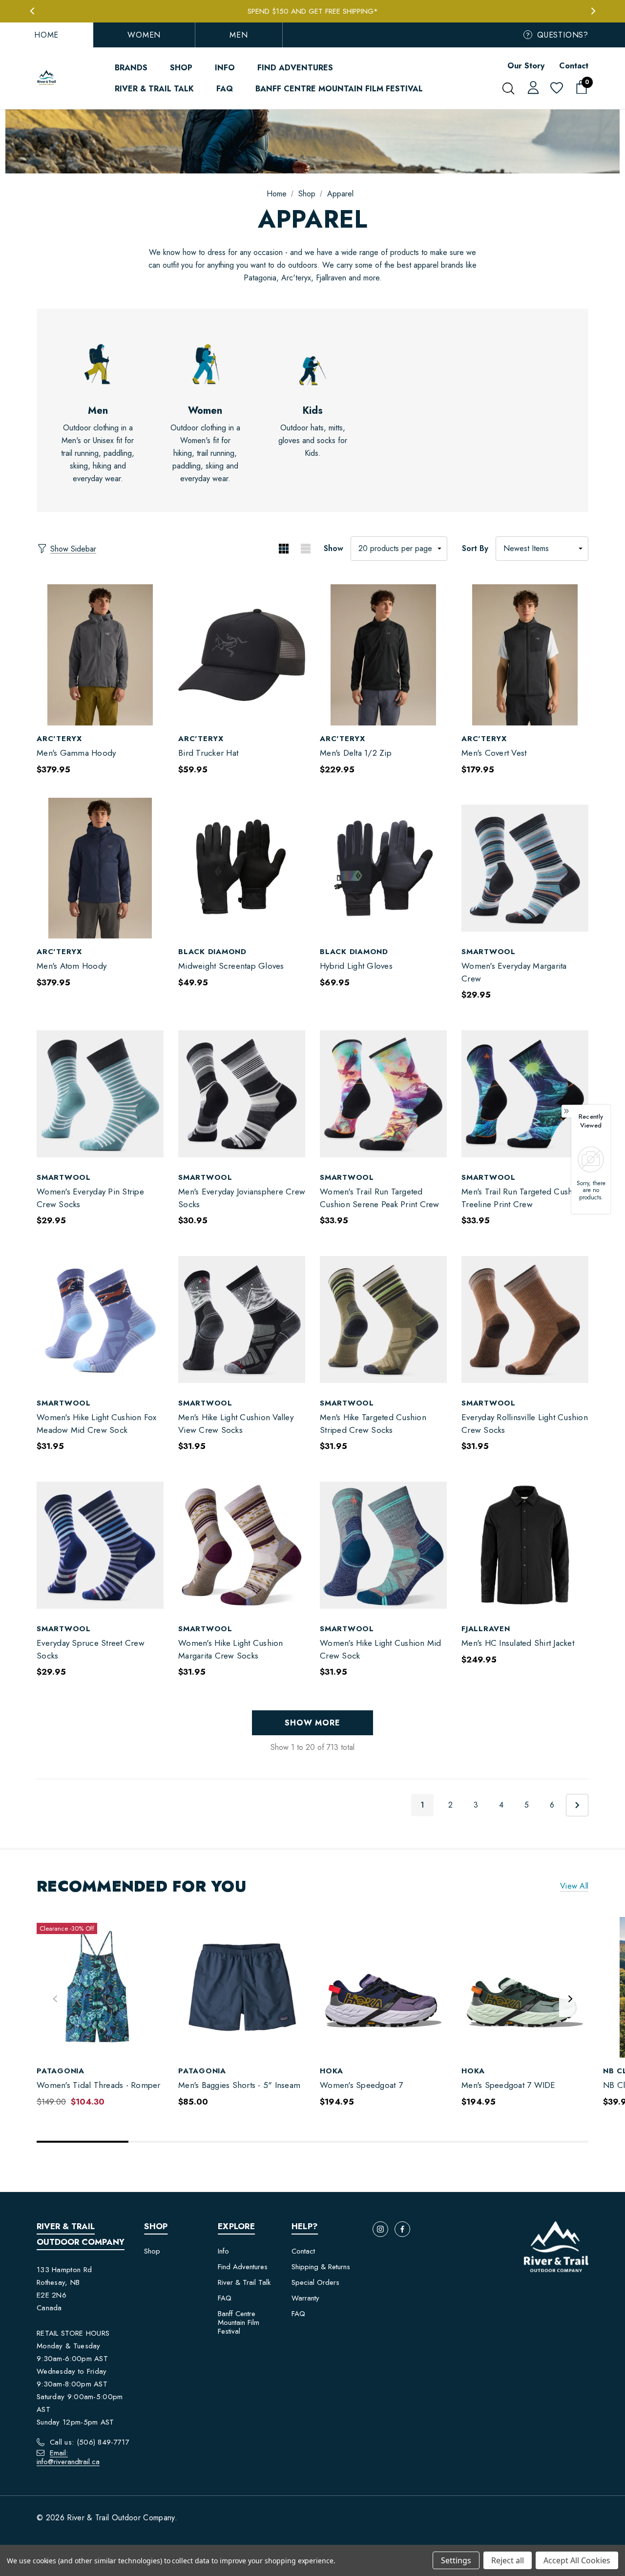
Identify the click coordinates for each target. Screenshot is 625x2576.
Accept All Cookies (577, 2560)
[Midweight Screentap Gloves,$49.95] (242, 868)
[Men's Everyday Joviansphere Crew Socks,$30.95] (242, 1094)
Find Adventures (243, 2267)
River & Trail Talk (244, 2282)
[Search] (508, 88)
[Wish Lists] (556, 89)
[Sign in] (531, 87)
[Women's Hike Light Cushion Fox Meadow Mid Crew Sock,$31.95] (100, 1319)
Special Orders (315, 2282)
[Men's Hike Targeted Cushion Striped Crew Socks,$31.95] (383, 1319)
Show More (312, 1723)
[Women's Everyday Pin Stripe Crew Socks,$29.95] (100, 1094)
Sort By (475, 548)
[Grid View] (283, 549)
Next (577, 1805)
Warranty (305, 2298)
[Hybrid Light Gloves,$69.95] (383, 868)
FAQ (225, 2298)
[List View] (305, 549)
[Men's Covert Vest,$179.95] (525, 655)
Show (333, 548)
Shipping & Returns (321, 2267)
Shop (152, 2251)
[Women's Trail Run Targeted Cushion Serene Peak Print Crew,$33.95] (383, 1094)
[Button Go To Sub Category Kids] (312, 364)
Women (144, 35)
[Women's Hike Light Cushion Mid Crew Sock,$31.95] (383, 1545)
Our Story (526, 66)
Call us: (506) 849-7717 (90, 2442)
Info (223, 2251)
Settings (456, 2560)
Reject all (508, 2560)
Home (46, 35)
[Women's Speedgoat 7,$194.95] (383, 1988)
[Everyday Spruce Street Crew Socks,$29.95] (100, 1545)
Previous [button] (32, 11)
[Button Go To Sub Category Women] (205, 364)
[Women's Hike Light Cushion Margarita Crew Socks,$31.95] (242, 1545)
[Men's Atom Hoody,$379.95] (100, 868)
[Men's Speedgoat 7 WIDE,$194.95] (525, 1988)
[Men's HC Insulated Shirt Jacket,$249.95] (525, 1545)
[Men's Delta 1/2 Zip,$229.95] (383, 655)
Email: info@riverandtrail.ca (68, 2457)
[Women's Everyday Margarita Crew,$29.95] (525, 868)
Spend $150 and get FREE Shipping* (313, 11)
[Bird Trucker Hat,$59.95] (242, 655)
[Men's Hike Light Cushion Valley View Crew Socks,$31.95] (242, 1319)
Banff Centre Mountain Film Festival (239, 2322)
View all (574, 1886)
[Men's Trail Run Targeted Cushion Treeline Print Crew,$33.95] (525, 1094)
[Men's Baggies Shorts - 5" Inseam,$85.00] (242, 1988)
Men (239, 35)
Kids (313, 411)
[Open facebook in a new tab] (402, 2229)
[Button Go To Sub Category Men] (98, 364)
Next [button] (593, 11)
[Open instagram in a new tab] (380, 2229)
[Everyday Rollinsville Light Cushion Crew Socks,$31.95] (525, 1319)
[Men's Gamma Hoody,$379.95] (100, 655)
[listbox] (542, 549)
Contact (574, 66)
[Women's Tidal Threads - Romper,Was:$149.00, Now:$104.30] (100, 1988)
